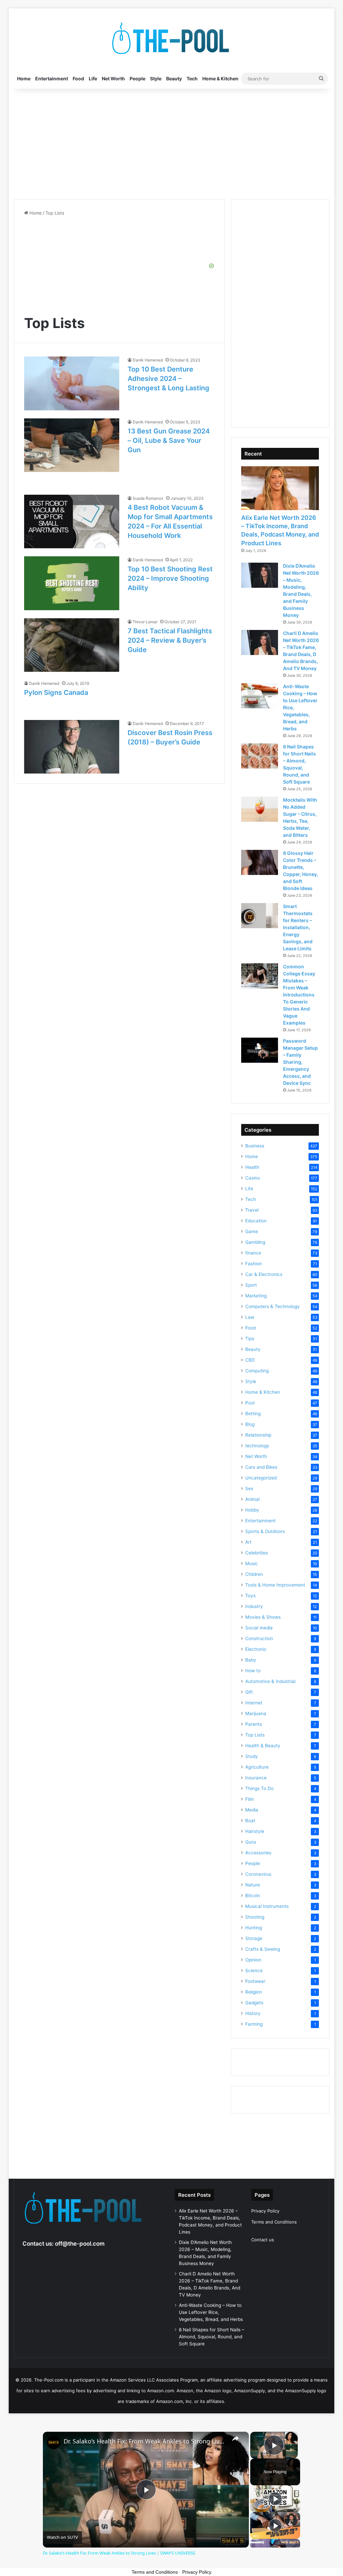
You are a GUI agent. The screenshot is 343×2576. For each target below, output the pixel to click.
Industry (254, 1606)
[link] (54, 2442)
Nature (253, 1885)
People (138, 78)
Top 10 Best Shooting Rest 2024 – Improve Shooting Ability (170, 578)
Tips (250, 1339)
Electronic (256, 1649)
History (253, 2013)
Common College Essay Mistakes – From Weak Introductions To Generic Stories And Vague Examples (299, 995)
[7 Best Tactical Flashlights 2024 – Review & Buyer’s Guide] (72, 645)
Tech (192, 78)
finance (253, 1253)
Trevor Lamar (145, 622)
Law (250, 1317)
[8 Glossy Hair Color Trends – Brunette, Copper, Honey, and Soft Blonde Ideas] (260, 862)
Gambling (255, 1242)
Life (93, 78)
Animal (252, 1499)
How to (253, 1671)
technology (257, 1446)
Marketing (256, 1296)
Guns (251, 1842)
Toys (250, 1596)
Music (252, 1563)
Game (252, 1231)
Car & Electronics (264, 1274)
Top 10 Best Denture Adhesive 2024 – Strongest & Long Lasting (168, 379)
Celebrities (257, 1553)
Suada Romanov (148, 498)
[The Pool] (171, 38)
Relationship (258, 1435)
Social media (259, 1628)
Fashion (254, 1264)
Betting (253, 1414)
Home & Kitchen (220, 78)
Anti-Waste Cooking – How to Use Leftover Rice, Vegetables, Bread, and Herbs (211, 2312)
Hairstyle (255, 1831)
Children (254, 1574)
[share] (235, 2438)
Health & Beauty (263, 1746)
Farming (254, 2024)
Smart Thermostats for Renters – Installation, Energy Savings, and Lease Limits (298, 927)
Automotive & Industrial (270, 1681)
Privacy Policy (265, 2211)
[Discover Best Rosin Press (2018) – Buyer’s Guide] (72, 747)
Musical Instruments (267, 1906)
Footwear (255, 1981)
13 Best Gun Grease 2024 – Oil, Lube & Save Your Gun (169, 440)
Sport (251, 1285)
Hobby (252, 1510)
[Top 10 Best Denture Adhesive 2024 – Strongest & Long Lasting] (72, 383)
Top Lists (255, 1735)
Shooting (255, 1917)
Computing (257, 1371)
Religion (254, 1992)
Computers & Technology (272, 1306)
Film (250, 1799)
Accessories (258, 1853)
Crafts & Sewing (263, 1949)
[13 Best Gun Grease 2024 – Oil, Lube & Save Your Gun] (72, 445)
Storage (254, 1938)
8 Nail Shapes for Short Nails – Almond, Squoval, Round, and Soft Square (212, 2337)
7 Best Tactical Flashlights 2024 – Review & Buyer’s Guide (170, 640)
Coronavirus (258, 1874)
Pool (250, 1403)
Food (78, 78)
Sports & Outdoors (265, 1531)
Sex (249, 1488)
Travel (252, 1210)
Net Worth (113, 78)
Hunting (254, 1928)
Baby (251, 1660)
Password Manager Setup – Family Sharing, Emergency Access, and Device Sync (300, 1062)
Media (252, 1810)
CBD (250, 1360)
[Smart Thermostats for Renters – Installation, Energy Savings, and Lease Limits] (260, 916)
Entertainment (52, 78)
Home (24, 78)
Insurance (256, 1778)
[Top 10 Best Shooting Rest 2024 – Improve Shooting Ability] (72, 583)
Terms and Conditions (274, 2222)
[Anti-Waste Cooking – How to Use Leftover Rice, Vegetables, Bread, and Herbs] (260, 696)
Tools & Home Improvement (275, 1585)
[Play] (275, 2499)
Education (256, 1221)
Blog (250, 1424)
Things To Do (259, 1788)
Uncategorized (261, 1478)
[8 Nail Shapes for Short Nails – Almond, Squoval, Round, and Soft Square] (260, 756)
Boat (250, 1821)
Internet (254, 1703)
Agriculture (257, 1767)
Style (156, 78)
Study (252, 1756)
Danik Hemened (148, 360)
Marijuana (256, 1713)
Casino (253, 1178)
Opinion (253, 1960)
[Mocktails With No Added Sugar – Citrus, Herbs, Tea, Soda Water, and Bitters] (260, 809)
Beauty (174, 78)
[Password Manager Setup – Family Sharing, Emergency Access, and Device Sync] (260, 1050)
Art (248, 1542)
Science (254, 1970)
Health (252, 1167)
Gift (249, 1692)
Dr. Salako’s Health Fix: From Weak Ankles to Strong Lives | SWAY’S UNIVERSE (145, 2441)
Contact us (263, 2240)
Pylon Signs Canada (56, 693)
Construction (259, 1638)
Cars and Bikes (261, 1467)
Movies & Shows (263, 1617)
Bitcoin (253, 1896)
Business (255, 1146)
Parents (254, 1724)
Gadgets (254, 2003)
